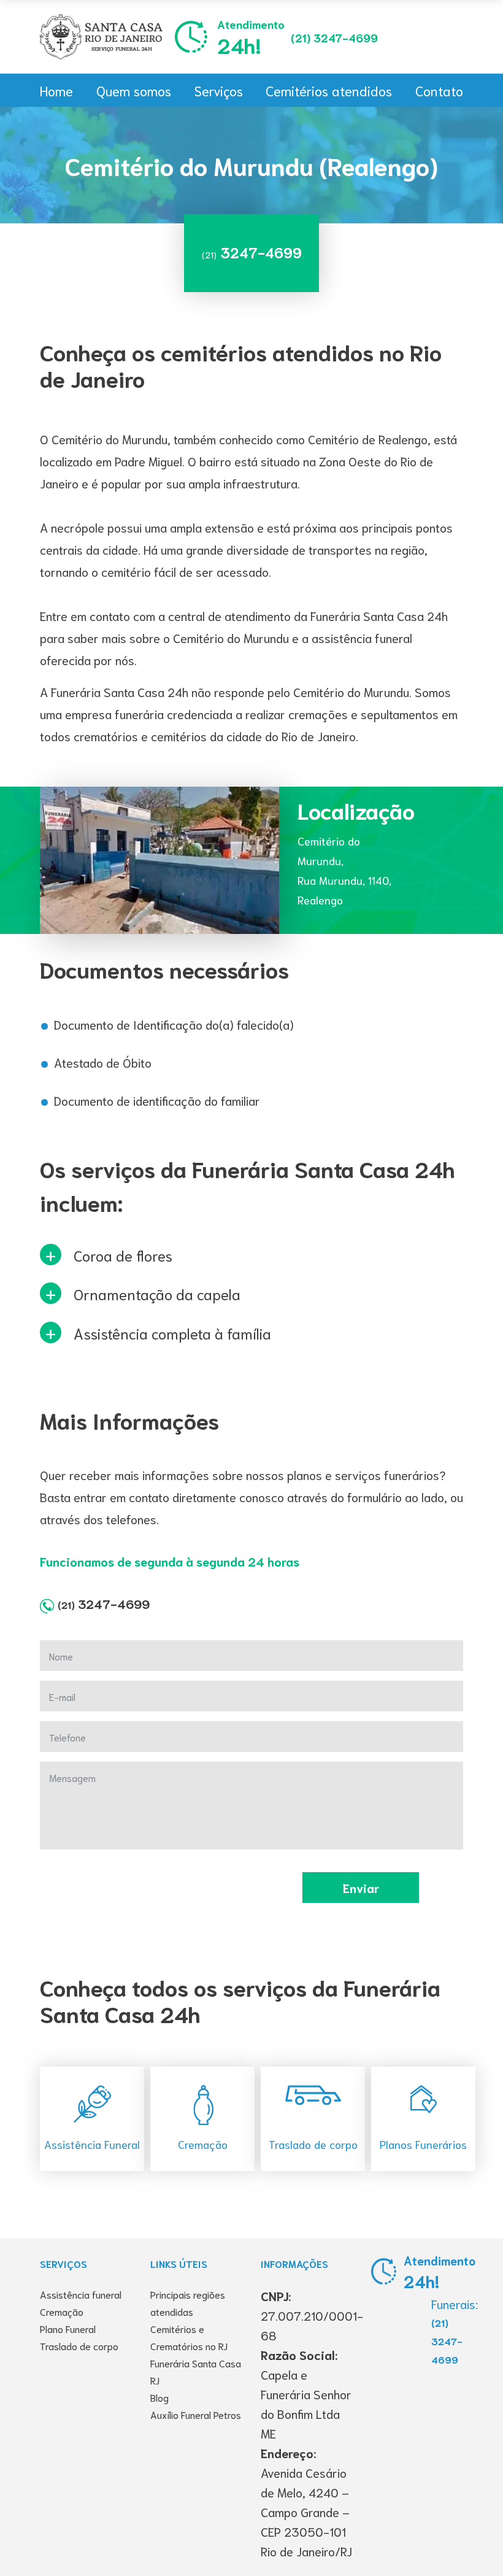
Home (56, 90)
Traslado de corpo (79, 2346)
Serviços (219, 90)
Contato (439, 90)
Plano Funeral (68, 2328)
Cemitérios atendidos (329, 90)
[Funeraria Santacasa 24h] (101, 37)
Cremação (62, 2311)
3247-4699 (334, 37)
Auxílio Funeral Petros (196, 2414)
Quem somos (134, 90)
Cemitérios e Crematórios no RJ (189, 2337)
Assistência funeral (81, 2294)
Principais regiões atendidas (188, 2303)
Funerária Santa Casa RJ (196, 2371)
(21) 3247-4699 (447, 2341)
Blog (159, 2397)
